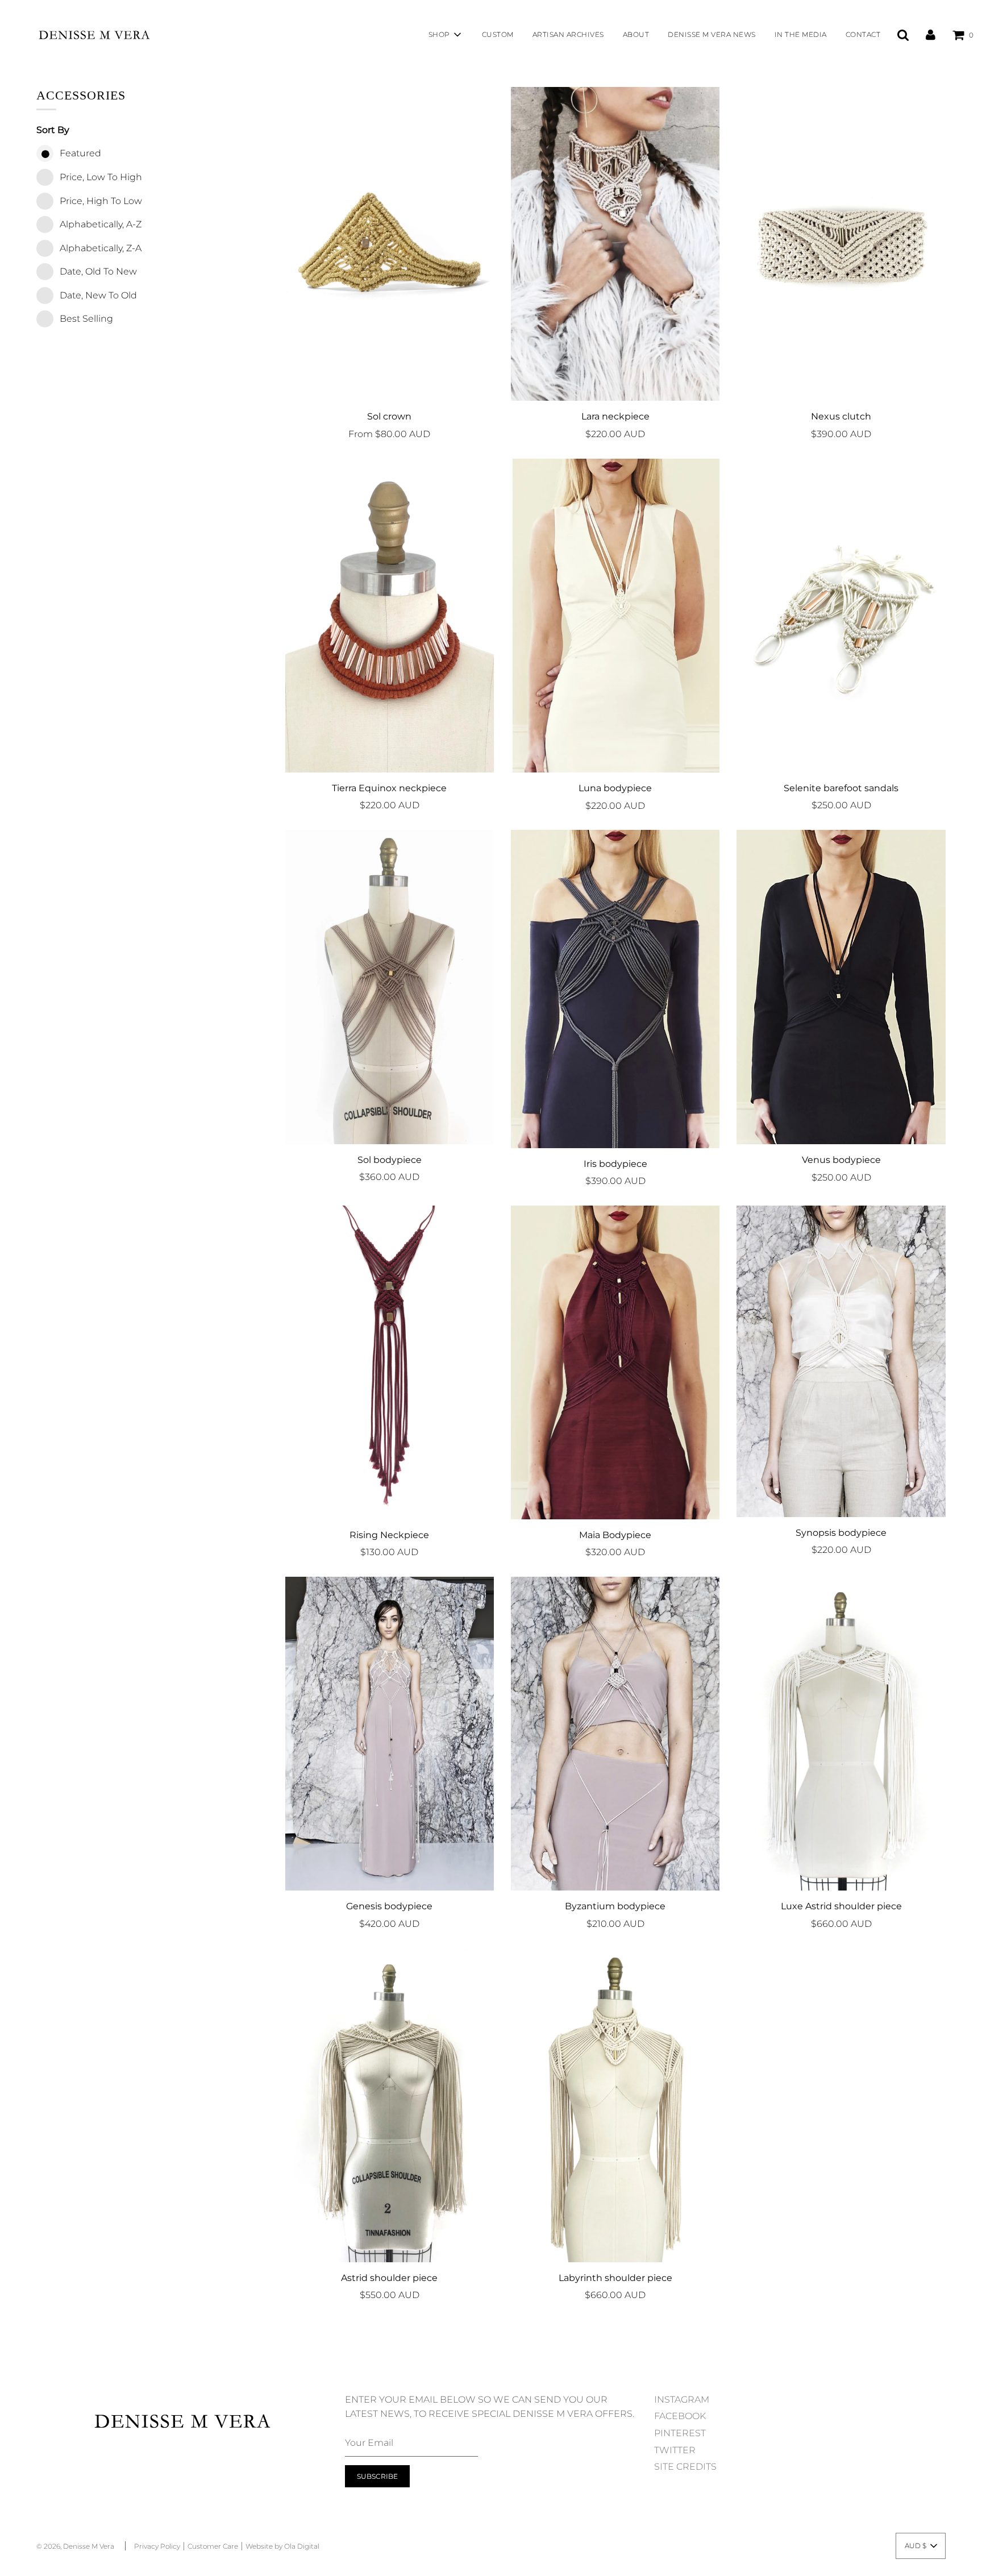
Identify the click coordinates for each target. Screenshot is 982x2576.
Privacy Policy (157, 2546)
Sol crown (389, 416)
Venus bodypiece (841, 1160)
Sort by (53, 130)
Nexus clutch (841, 416)
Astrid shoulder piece (389, 2278)
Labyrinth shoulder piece (615, 2278)
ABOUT (636, 34)
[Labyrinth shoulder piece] (615, 2105)
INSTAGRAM (682, 2400)
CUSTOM (498, 34)
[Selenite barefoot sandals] (841, 616)
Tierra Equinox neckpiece (389, 788)
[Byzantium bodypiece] (615, 1734)
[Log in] (931, 34)
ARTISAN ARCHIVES (568, 34)
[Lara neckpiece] (615, 244)
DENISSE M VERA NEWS (712, 34)
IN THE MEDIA (801, 34)
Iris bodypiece (615, 1164)
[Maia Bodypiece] (615, 1362)
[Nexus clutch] (841, 244)
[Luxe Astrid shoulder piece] (841, 1734)
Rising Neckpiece (389, 1535)
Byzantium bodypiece (615, 1906)
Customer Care (213, 2546)
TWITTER (675, 2450)
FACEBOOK (680, 2416)
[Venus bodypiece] (841, 987)
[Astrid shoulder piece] (390, 2105)
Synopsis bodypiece (841, 1533)
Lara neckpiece (615, 416)
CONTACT (863, 34)
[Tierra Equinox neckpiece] (390, 616)
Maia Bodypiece (615, 1535)
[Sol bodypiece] (390, 987)
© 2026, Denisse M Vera (75, 2546)
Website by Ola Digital (282, 2546)
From (389, 434)
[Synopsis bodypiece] (841, 1361)
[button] (921, 2546)
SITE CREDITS (685, 2467)
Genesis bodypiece (389, 1906)
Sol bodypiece (390, 1160)
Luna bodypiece (615, 788)
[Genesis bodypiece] (390, 1734)
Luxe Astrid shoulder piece (841, 1906)
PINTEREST (680, 2433)
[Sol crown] (390, 244)
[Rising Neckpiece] (390, 1362)
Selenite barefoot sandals (841, 788)
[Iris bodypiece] (615, 989)
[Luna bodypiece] (615, 616)
